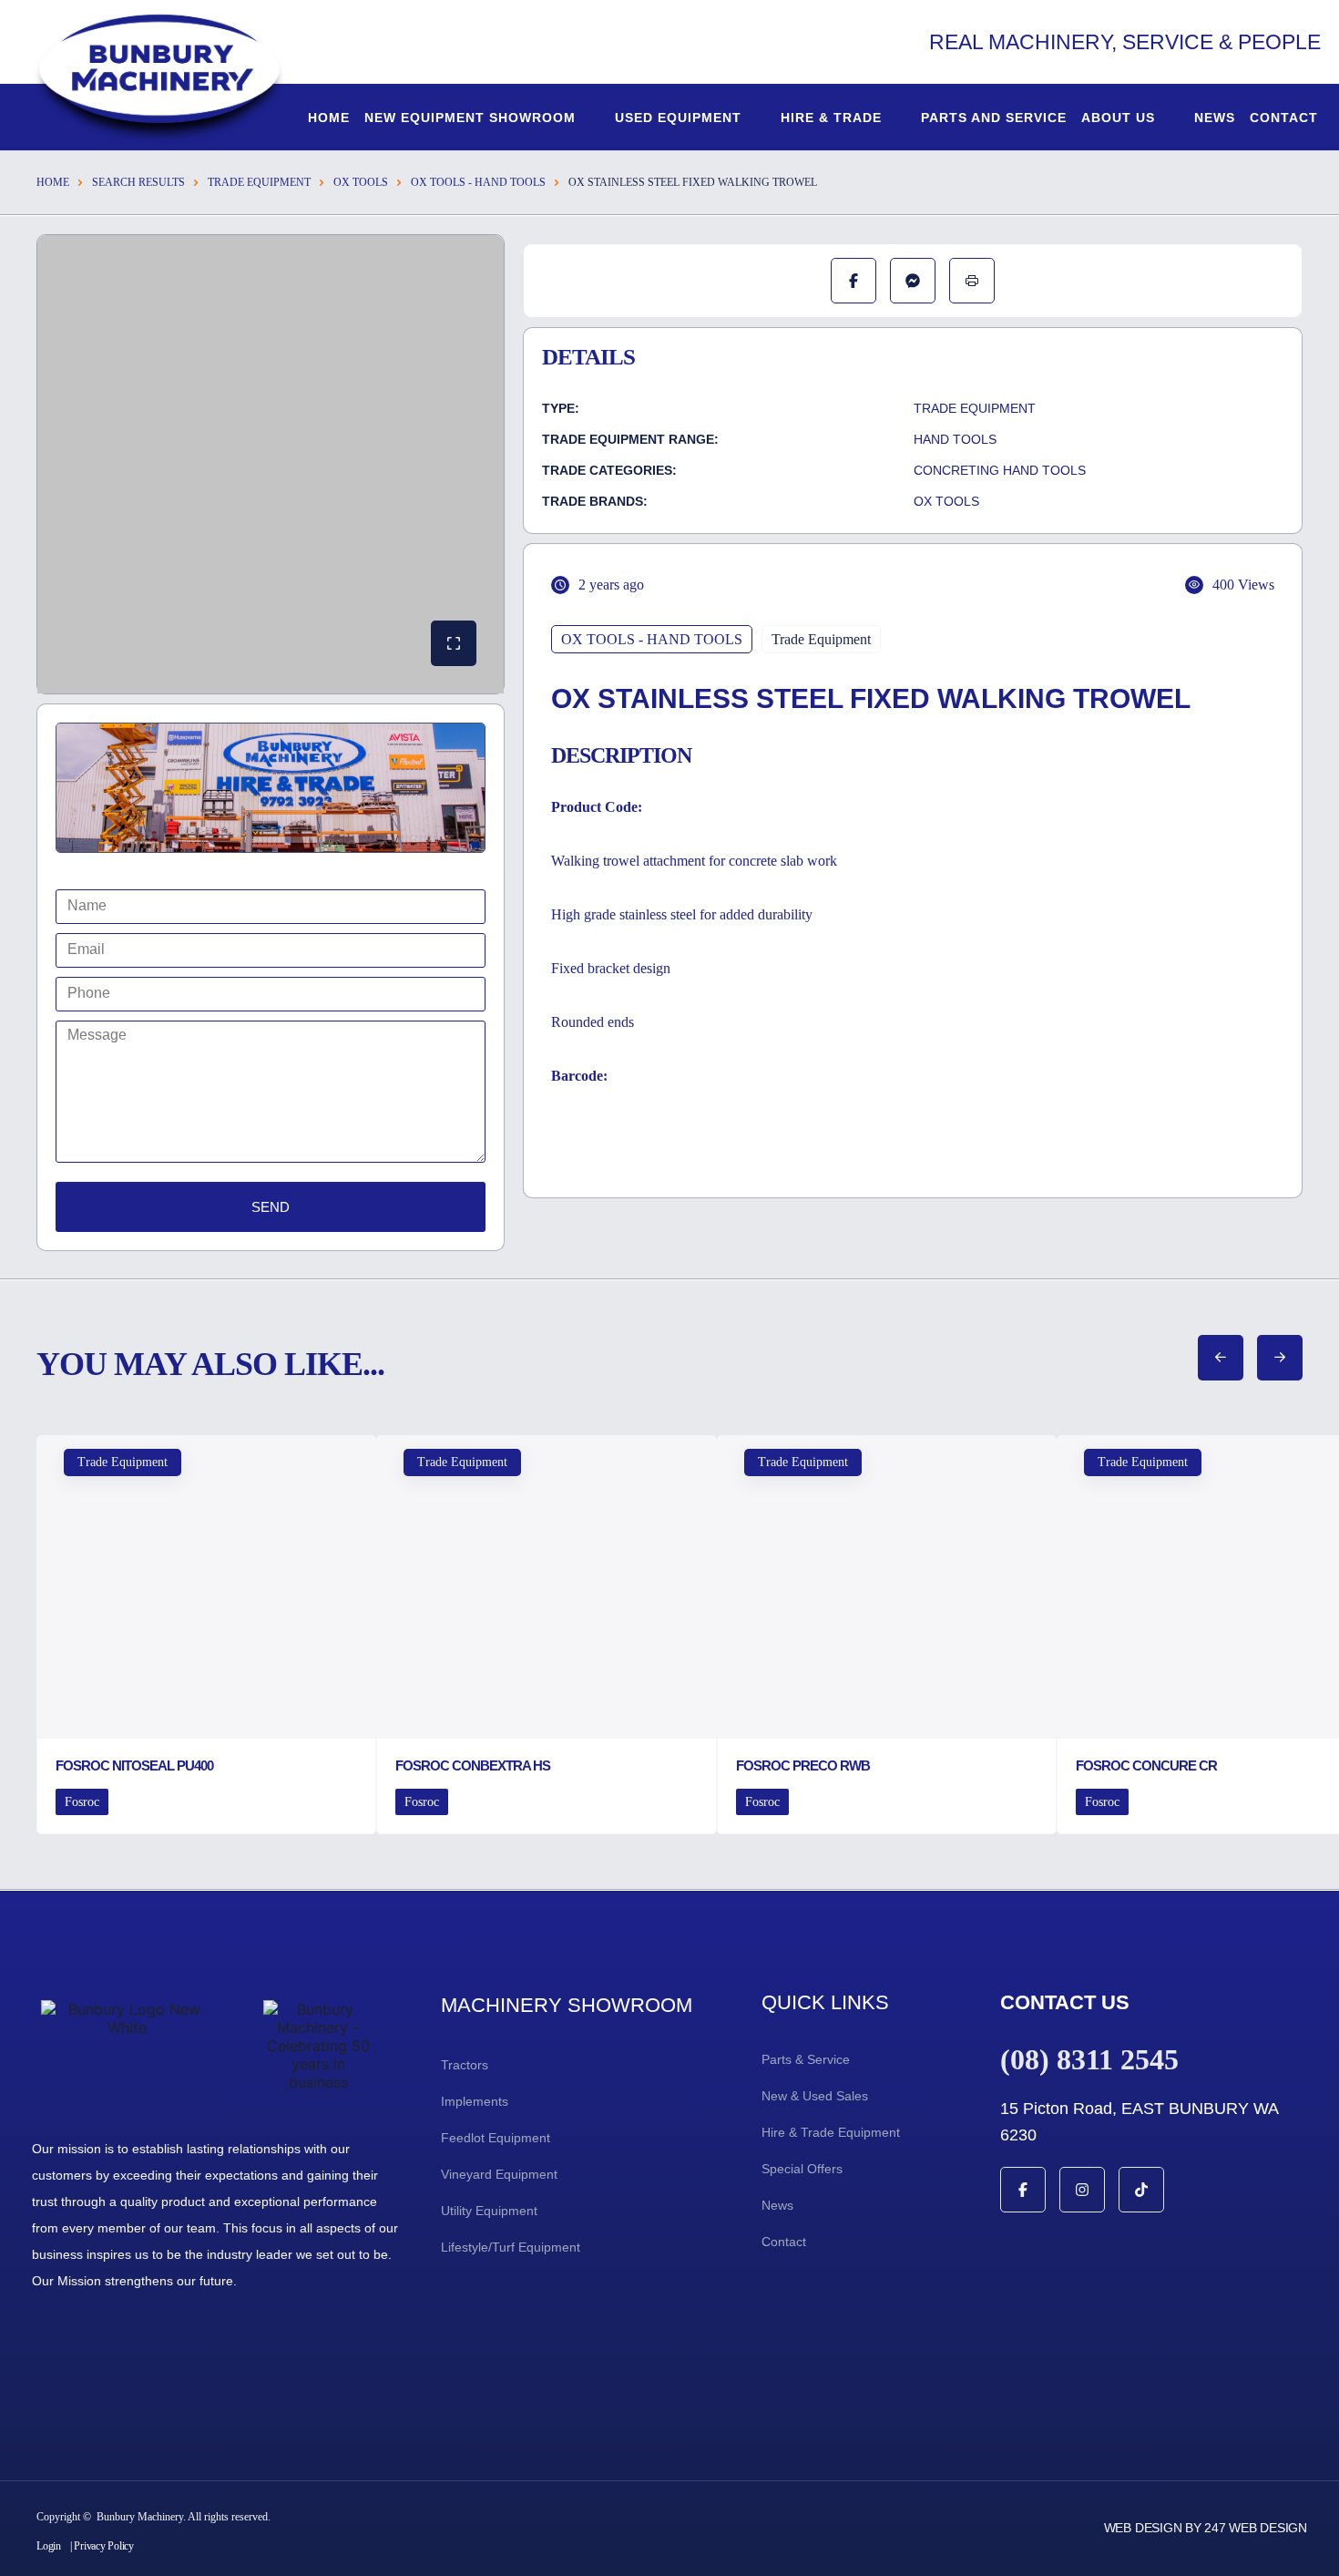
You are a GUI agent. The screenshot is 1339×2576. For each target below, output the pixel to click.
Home (329, 118)
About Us (1118, 118)
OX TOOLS (361, 182)
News (1215, 118)
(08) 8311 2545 (1089, 2059)
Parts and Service (994, 118)
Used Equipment (678, 118)
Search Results (138, 182)
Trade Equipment (259, 182)
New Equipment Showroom (470, 118)
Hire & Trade (831, 118)
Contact (1284, 118)
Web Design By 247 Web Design (1206, 2528)
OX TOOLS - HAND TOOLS (478, 182)
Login (49, 2546)
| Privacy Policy (102, 2546)
